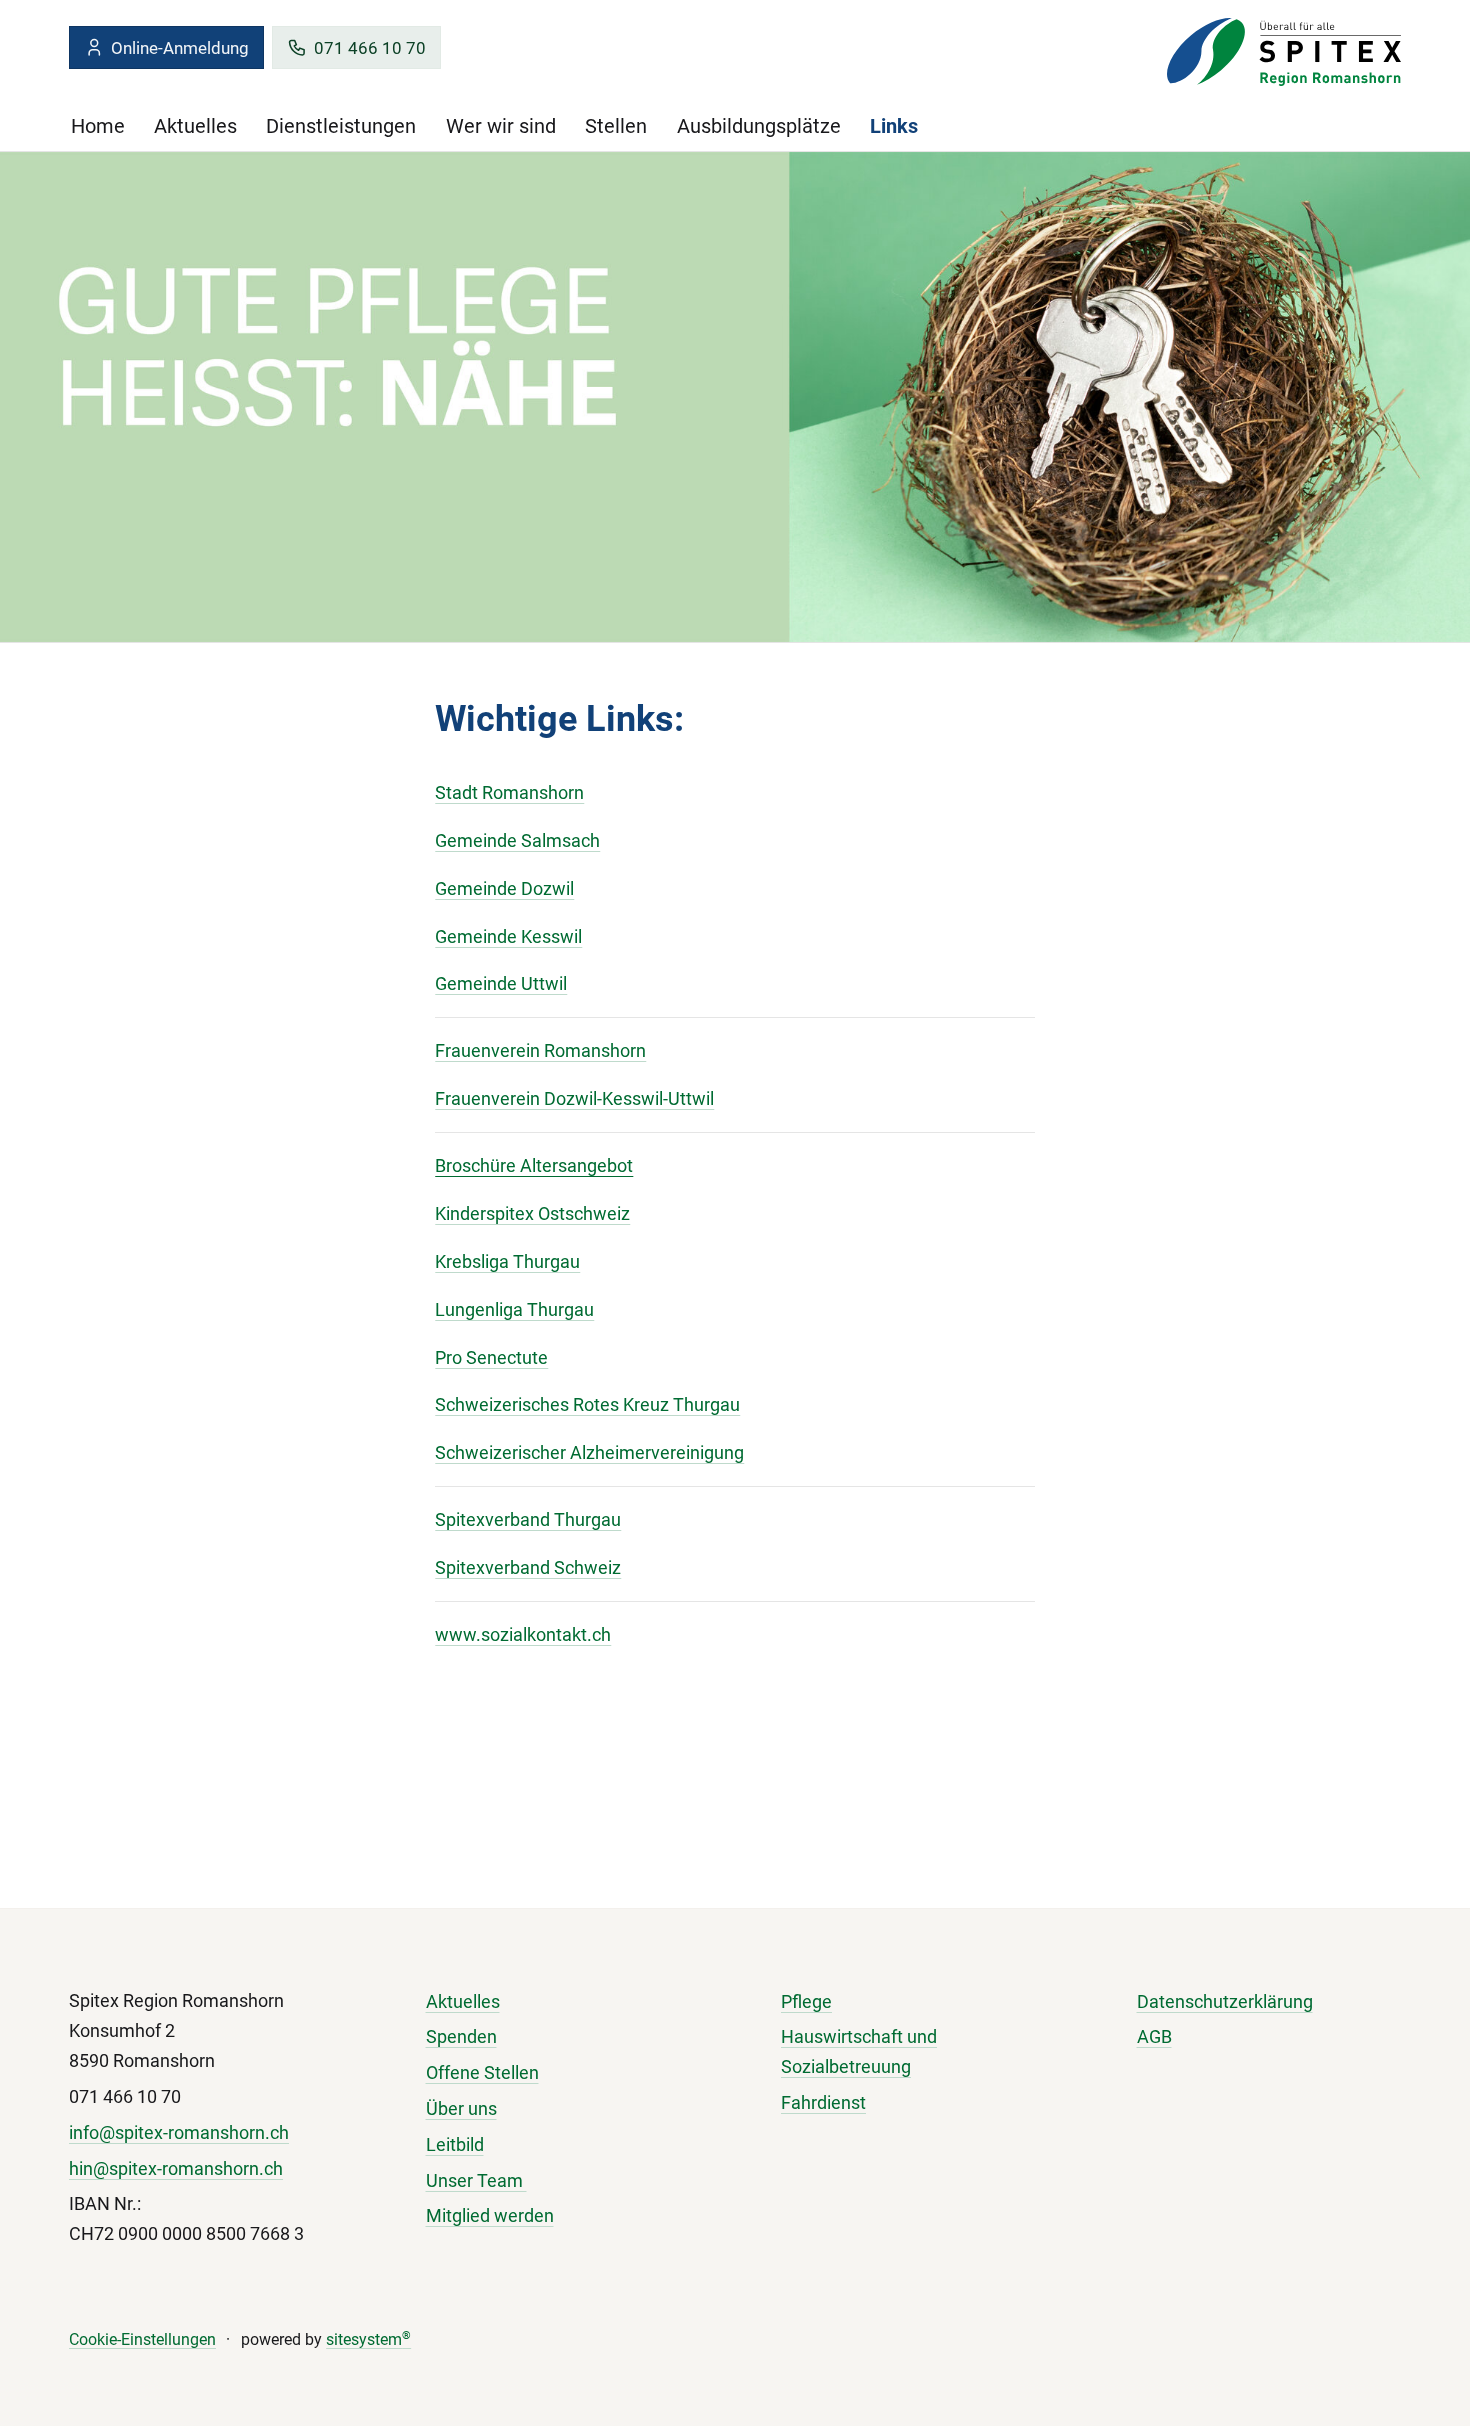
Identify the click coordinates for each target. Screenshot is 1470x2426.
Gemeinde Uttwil (501, 983)
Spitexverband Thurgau (528, 1519)
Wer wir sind (501, 126)
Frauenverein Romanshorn (540, 1050)
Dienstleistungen (341, 126)
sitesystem (368, 2339)
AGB (1154, 2036)
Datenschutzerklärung (1225, 2001)
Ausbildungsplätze (759, 126)
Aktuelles (195, 126)
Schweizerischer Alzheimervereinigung (589, 1452)
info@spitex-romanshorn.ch (179, 2132)
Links (894, 126)
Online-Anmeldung (180, 48)
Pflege (806, 2001)
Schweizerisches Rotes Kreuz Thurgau (587, 1404)
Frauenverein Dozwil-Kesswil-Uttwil (574, 1098)
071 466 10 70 (370, 48)
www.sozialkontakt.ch (523, 1634)
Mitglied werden (490, 2215)
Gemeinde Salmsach (517, 840)
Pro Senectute (491, 1357)
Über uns (461, 2108)
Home (98, 126)
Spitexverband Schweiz (528, 1567)
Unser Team (476, 2180)
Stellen (616, 126)
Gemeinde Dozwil (504, 888)
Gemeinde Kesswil (508, 936)
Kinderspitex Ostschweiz (532, 1213)
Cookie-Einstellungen (142, 2339)
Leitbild (455, 2144)
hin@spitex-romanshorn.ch (176, 2168)
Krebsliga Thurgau (507, 1261)
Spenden (461, 2036)
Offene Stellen (482, 2072)
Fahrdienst (823, 2102)
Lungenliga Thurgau (514, 1309)
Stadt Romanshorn (509, 792)
